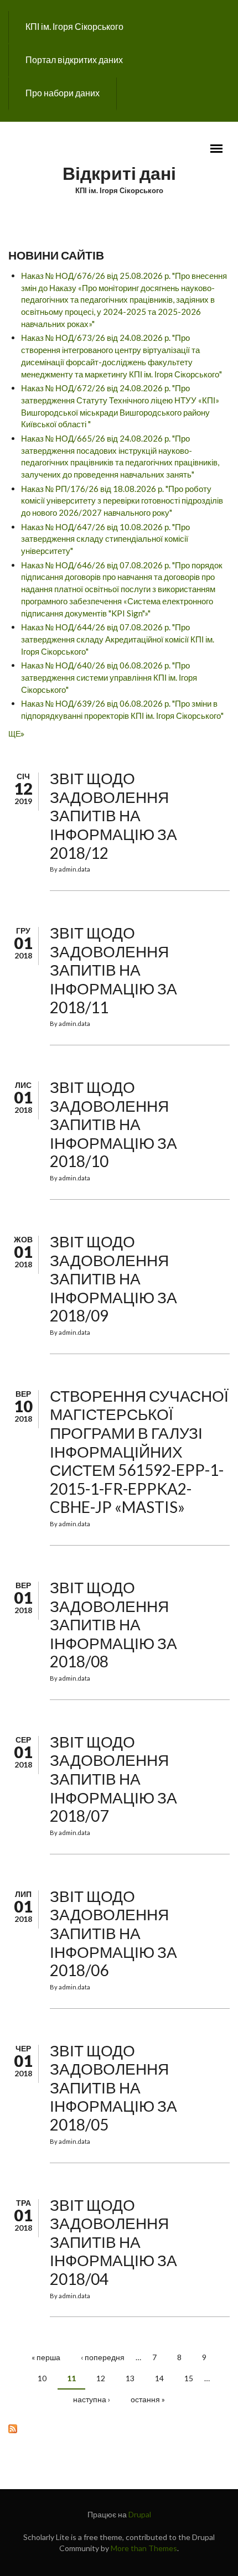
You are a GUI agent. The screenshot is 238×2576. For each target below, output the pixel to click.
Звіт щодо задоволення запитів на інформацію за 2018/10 (113, 1124)
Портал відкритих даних (74, 59)
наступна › (92, 2399)
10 (42, 2378)
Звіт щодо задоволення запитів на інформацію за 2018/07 (113, 1779)
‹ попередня (103, 2357)
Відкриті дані (119, 173)
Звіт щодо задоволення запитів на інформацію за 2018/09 (113, 1278)
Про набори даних (63, 93)
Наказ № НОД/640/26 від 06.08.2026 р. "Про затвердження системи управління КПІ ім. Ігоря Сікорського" (109, 677)
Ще (14, 734)
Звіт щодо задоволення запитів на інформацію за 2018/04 (113, 2242)
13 (130, 2378)
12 (101, 2378)
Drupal (140, 2514)
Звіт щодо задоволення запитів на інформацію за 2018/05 (113, 2087)
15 (189, 2378)
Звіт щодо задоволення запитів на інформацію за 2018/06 (113, 1933)
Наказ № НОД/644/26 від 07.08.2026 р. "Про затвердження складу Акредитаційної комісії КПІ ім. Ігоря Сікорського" (118, 639)
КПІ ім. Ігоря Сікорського (74, 26)
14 (159, 2378)
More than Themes (144, 2548)
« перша (46, 2357)
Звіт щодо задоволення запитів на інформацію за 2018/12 (113, 815)
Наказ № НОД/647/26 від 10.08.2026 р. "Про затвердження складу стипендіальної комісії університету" (105, 539)
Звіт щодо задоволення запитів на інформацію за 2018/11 (113, 970)
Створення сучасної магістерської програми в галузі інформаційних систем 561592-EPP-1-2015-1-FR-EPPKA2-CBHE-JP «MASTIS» (139, 1452)
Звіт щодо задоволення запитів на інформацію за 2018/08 (113, 1624)
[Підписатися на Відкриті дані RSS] (119, 2428)
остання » (148, 2399)
